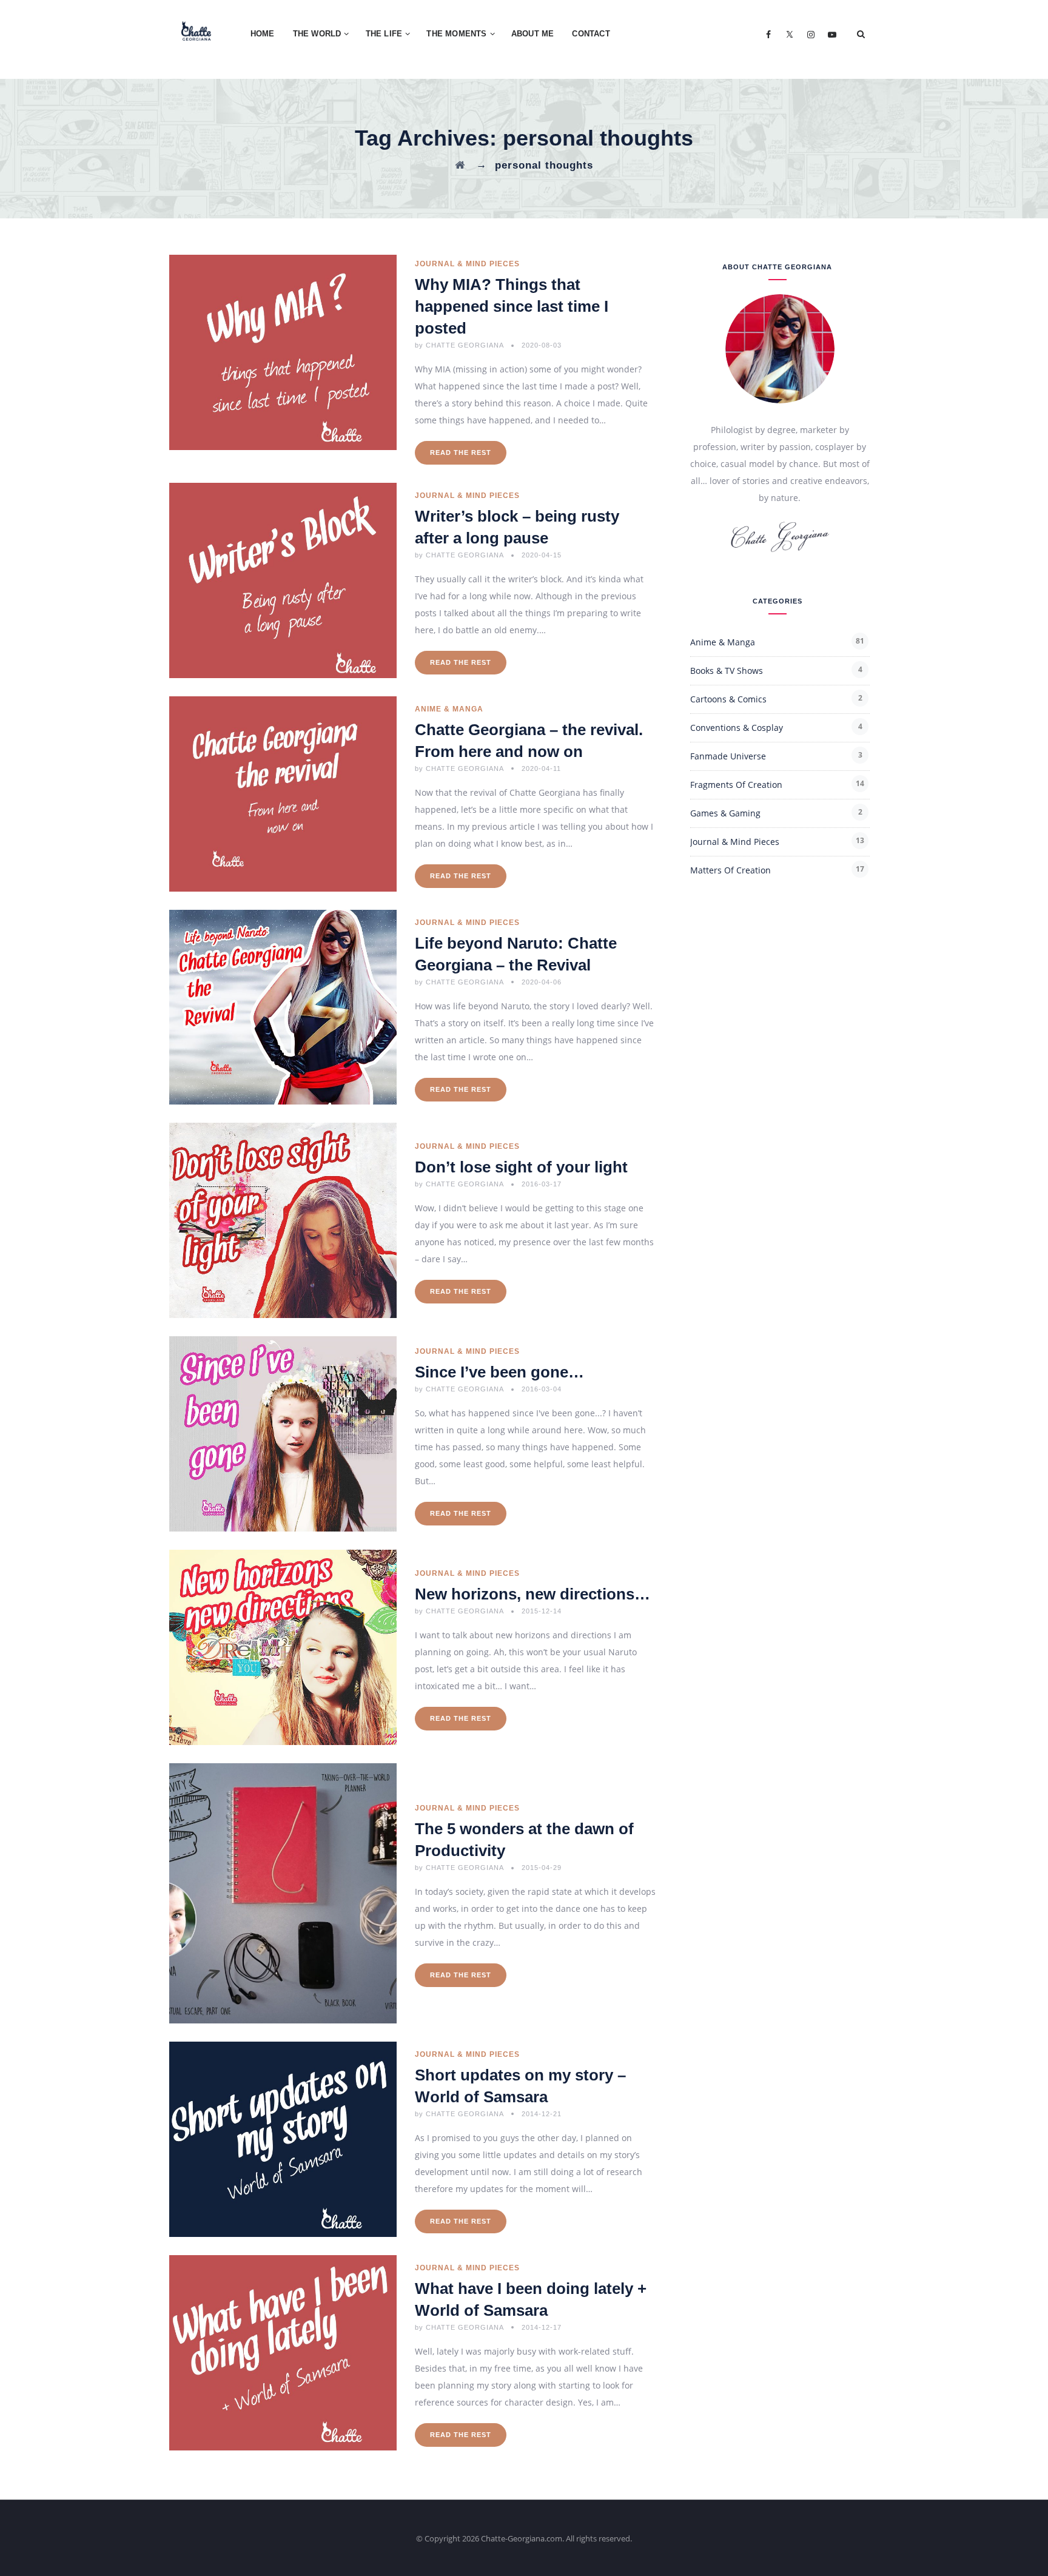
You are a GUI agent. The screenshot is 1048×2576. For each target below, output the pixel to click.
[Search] (861, 34)
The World (317, 34)
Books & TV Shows (727, 671)
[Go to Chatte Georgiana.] (460, 165)
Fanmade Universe (728, 756)
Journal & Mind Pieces (467, 264)
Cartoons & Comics (728, 699)
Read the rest (461, 452)
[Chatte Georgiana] (196, 30)
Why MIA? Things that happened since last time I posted (512, 306)
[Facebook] (768, 34)
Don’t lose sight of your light (521, 1167)
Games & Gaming (725, 813)
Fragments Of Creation (736, 785)
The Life (384, 34)
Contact (591, 34)
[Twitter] (789, 34)
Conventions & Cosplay (737, 728)
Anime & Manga (449, 709)
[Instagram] (811, 34)
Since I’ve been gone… (499, 1372)
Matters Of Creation (731, 870)
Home (263, 34)
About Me (533, 34)
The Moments (456, 34)
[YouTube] (832, 34)
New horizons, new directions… (532, 1594)
